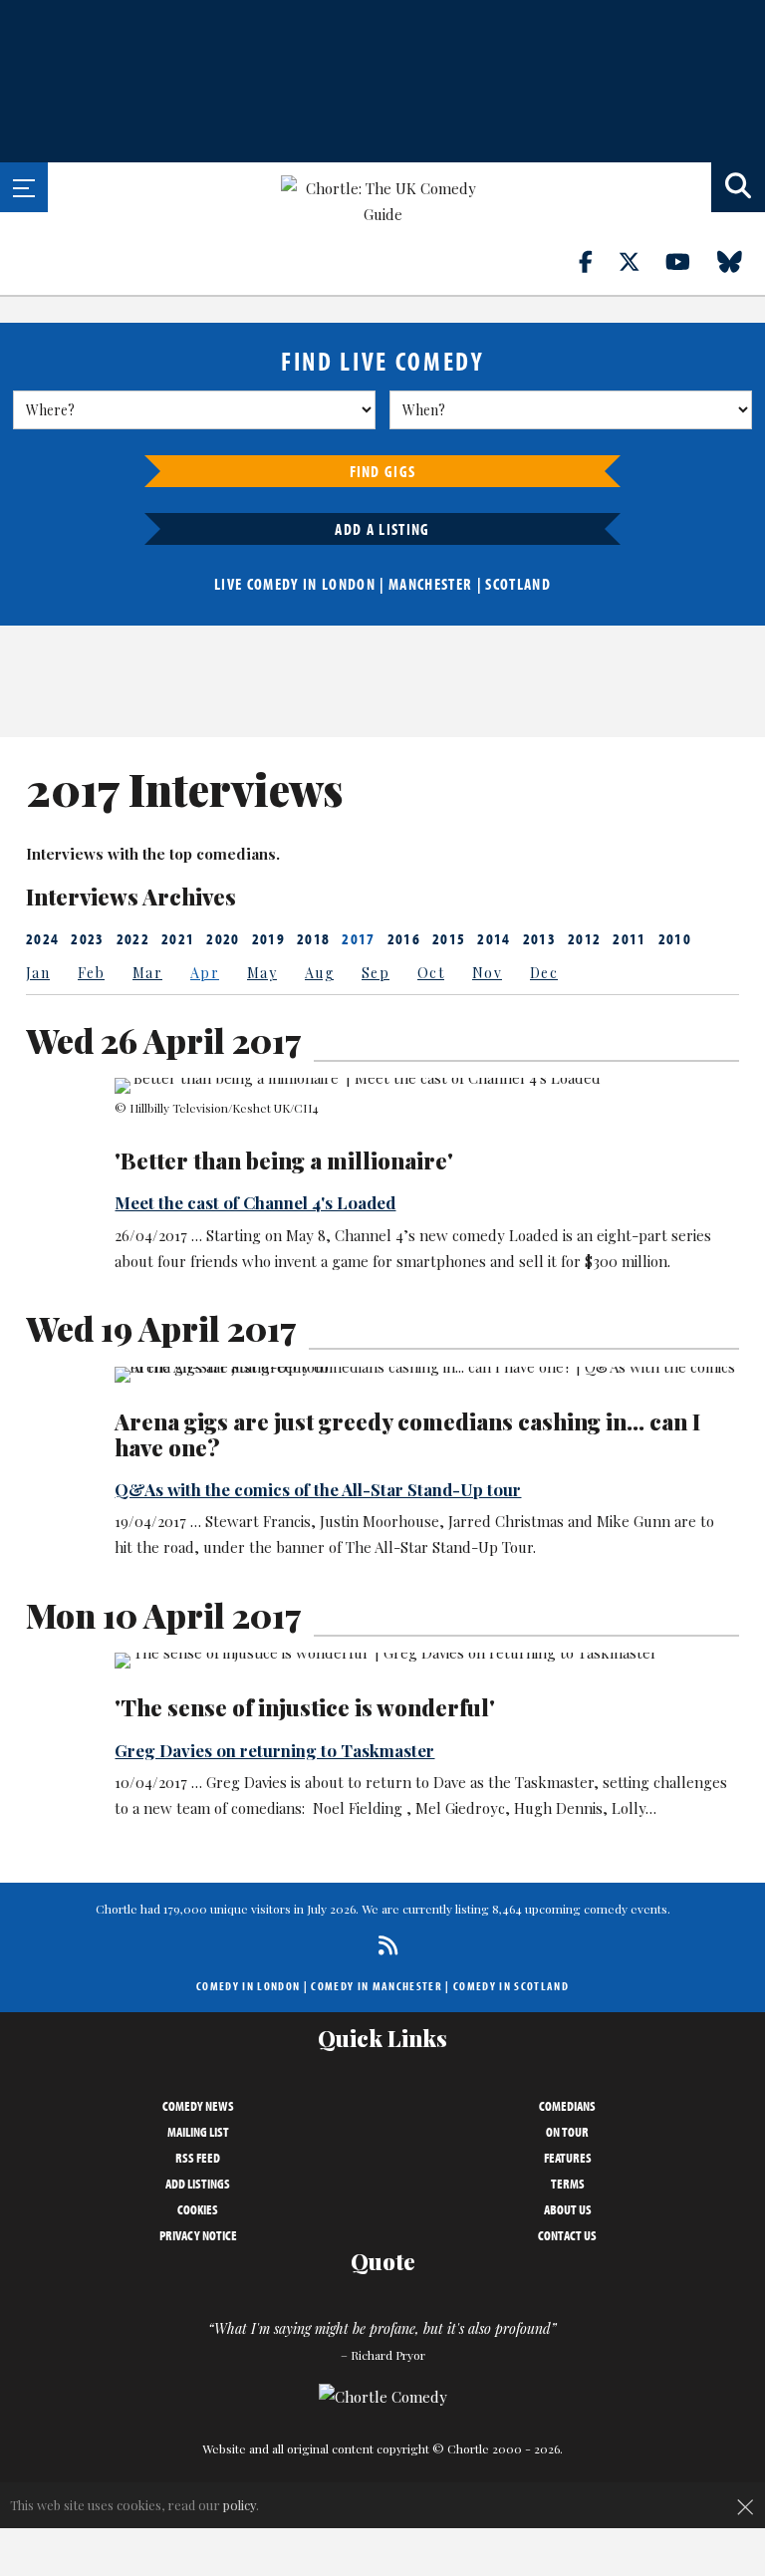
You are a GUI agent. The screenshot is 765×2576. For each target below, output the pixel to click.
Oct (431, 973)
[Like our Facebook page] (597, 261)
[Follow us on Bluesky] (741, 261)
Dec (544, 973)
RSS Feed (198, 2158)
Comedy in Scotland (511, 1986)
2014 (494, 938)
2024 (42, 938)
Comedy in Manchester (377, 1986)
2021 (178, 938)
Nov (487, 973)
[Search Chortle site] (738, 187)
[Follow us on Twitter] (640, 261)
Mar (147, 973)
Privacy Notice (198, 2235)
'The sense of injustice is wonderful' (305, 1707)
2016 (404, 938)
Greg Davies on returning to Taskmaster (274, 1750)
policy (240, 2505)
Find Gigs (383, 471)
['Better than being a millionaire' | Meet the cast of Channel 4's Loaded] (425, 1086)
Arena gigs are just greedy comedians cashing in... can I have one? (407, 1434)
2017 (358, 938)
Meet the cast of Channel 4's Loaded (255, 1202)
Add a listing (382, 529)
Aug (319, 973)
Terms (568, 2184)
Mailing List (198, 2132)
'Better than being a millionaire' (284, 1160)
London (349, 584)
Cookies (198, 2209)
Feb (91, 973)
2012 (584, 938)
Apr (205, 973)
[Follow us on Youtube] (689, 261)
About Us (568, 2209)
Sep (376, 973)
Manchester (430, 584)
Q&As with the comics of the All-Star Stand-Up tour (318, 1489)
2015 (449, 938)
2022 (133, 938)
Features (568, 2158)
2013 (539, 938)
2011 (629, 938)
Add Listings (198, 2184)
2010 (675, 938)
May (262, 973)
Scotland (518, 584)
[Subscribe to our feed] (383, 1945)
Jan (38, 973)
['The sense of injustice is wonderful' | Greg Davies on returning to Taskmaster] (425, 1661)
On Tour (567, 2132)
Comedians (567, 2106)
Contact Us (567, 2235)
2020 (223, 938)
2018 (313, 938)
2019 (268, 938)
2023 (87, 938)
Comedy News (198, 2106)
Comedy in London (248, 1986)
